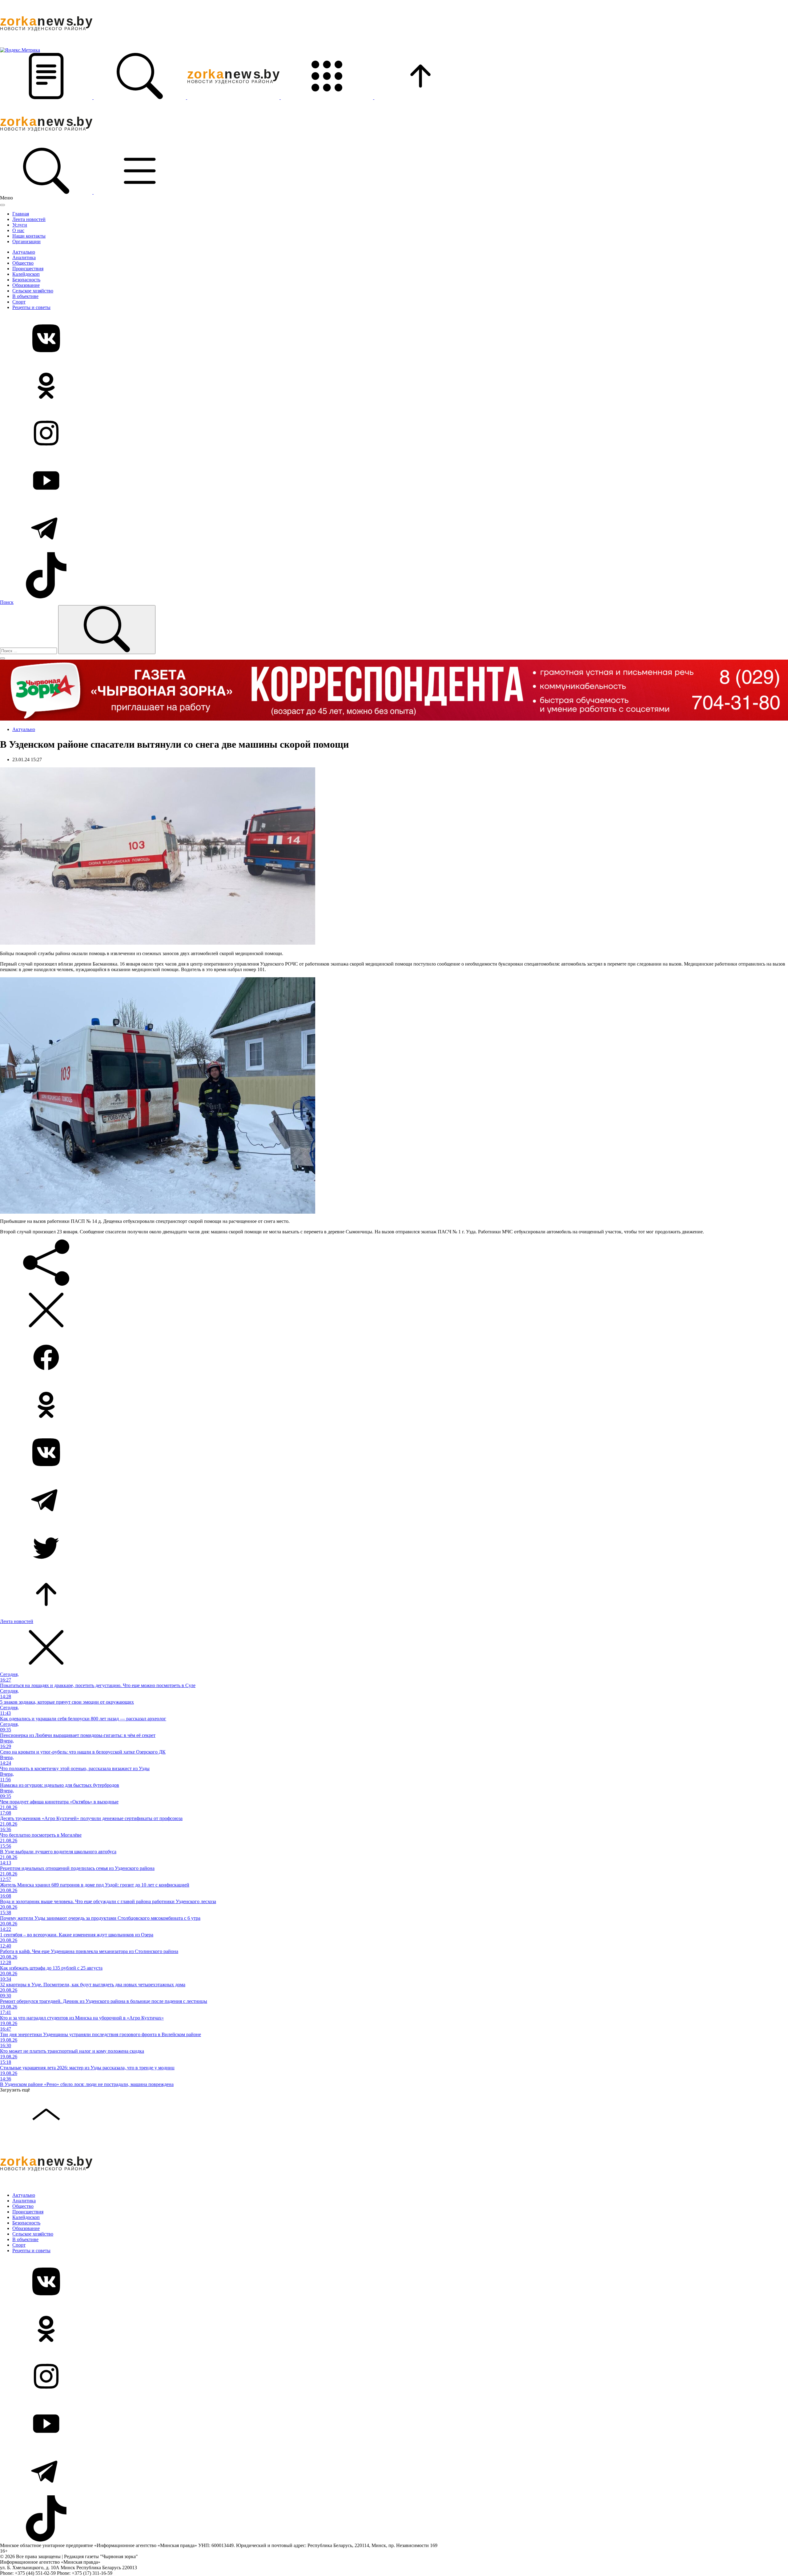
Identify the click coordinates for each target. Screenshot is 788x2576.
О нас (18, 230)
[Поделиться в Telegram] (394, 1500)
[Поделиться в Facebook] (394, 1358)
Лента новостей (29, 219)
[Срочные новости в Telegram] (394, 528)
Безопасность (26, 280)
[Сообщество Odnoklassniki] (394, 386)
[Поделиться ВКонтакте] (394, 1453)
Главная (21, 214)
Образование (26, 285)
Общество (23, 263)
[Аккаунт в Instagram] (394, 434)
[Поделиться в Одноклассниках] (394, 1405)
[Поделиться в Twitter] (394, 1548)
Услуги (20, 225)
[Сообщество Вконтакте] (394, 339)
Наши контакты (29, 236)
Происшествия (28, 269)
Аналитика (24, 257)
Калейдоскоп (26, 274)
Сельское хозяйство (33, 291)
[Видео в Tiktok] (394, 576)
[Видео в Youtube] (394, 481)
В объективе (25, 296)
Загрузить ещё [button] (15, 2090)
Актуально (24, 252)
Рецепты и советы (31, 307)
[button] (47, 97)
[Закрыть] (2, 205)
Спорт (19, 302)
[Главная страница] (234, 97)
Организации (26, 241)
